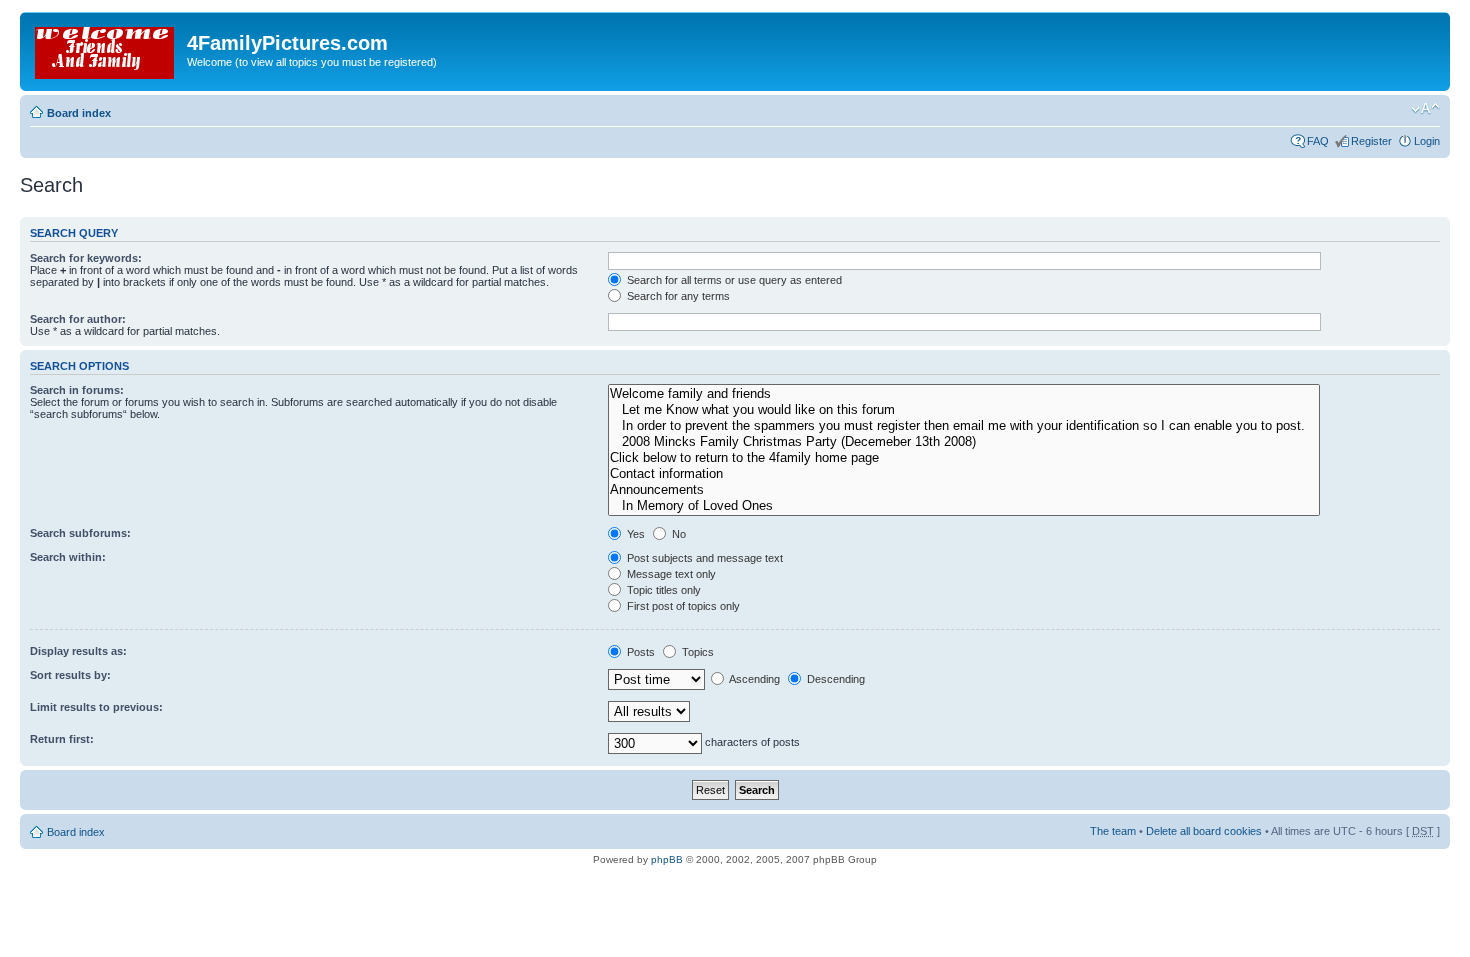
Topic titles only (662, 590)
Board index (79, 113)
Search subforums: (80, 533)
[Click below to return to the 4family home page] (964, 458)
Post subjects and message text (703, 558)
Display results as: (78, 651)
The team (1113, 831)
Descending (834, 679)
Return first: (62, 739)
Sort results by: (70, 675)
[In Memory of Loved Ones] (964, 506)
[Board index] (106, 49)
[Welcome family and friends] (964, 394)
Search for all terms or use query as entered (733, 280)
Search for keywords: (86, 258)
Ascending (753, 679)
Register (1371, 141)
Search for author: (78, 319)
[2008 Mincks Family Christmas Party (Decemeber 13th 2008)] (964, 442)
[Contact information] (964, 474)
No (677, 534)
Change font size (1425, 109)
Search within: (68, 557)
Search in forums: (77, 390)
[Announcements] (964, 490)
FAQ (1318, 141)
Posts (639, 652)
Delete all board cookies (1204, 831)
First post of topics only (682, 606)
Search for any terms (677, 296)
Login (1427, 141)
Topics (696, 652)
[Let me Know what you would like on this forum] (964, 410)
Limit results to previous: (96, 707)
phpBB (667, 859)
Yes (634, 534)
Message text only (670, 574)
